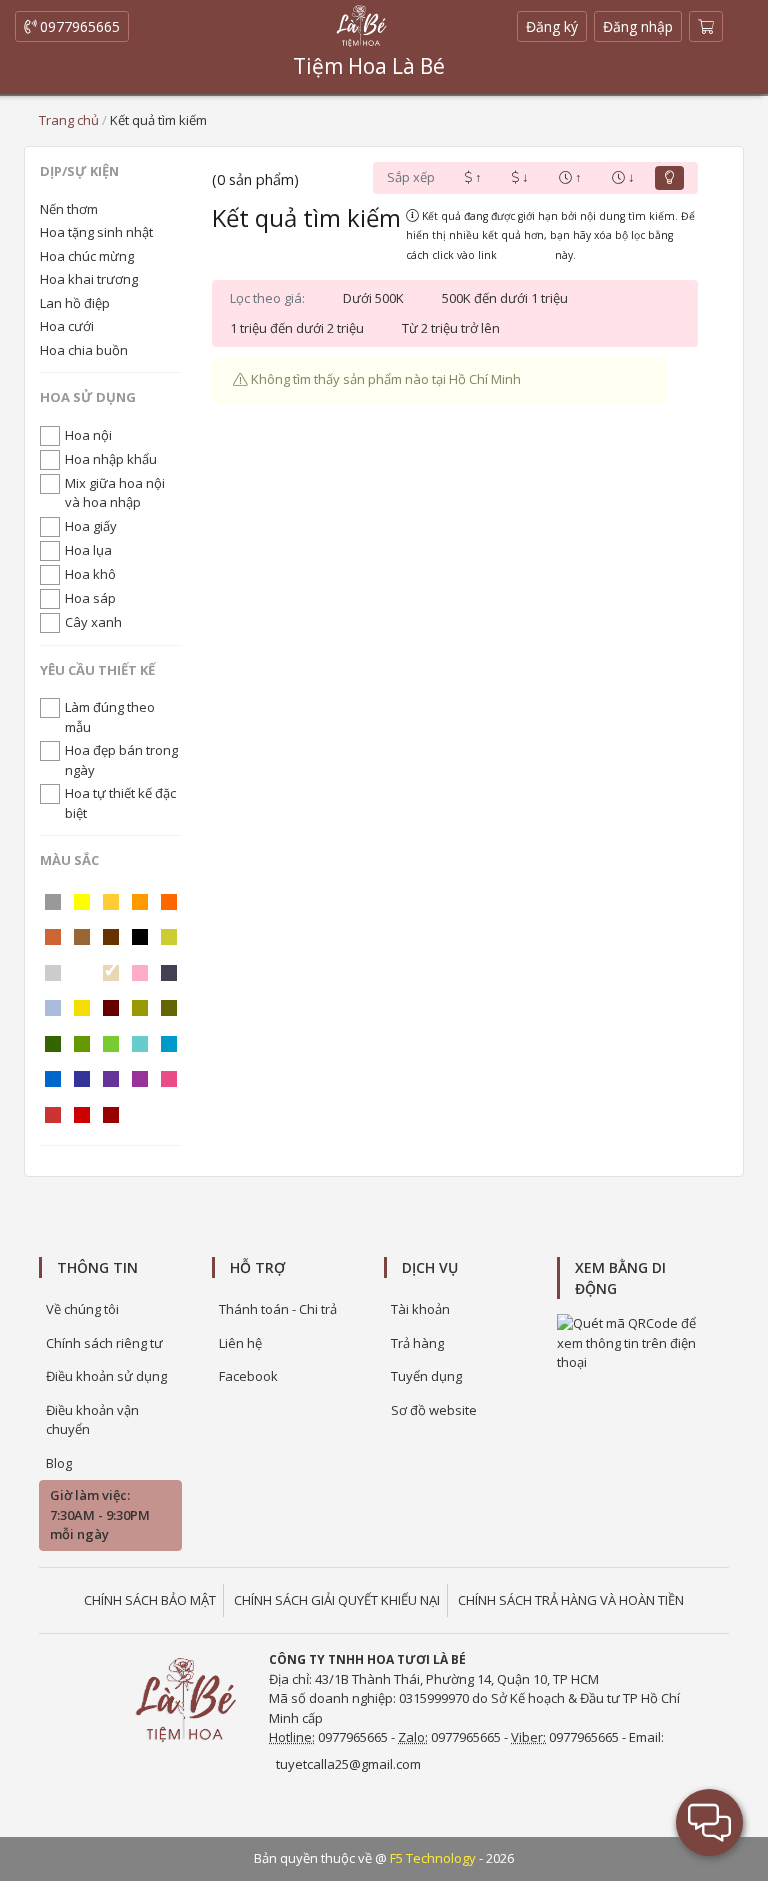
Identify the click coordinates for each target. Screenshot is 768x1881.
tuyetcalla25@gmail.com (348, 1764)
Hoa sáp (90, 598)
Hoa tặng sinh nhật (96, 232)
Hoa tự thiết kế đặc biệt (120, 803)
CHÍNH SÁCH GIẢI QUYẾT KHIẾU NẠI (337, 1600)
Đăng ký (556, 29)
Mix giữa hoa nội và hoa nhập (115, 493)
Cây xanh (93, 622)
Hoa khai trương (89, 279)
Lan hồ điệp (75, 303)
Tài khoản (420, 1309)
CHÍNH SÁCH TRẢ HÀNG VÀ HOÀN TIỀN (571, 1600)
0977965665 (78, 26)
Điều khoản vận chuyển (92, 1420)
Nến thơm (69, 209)
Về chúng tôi (82, 1309)
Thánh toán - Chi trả (278, 1309)
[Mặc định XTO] (669, 178)
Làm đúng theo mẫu (110, 717)
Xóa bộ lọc (526, 255)
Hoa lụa (88, 550)
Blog (59, 1463)
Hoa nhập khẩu (111, 459)
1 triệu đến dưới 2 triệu (297, 328)
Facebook (248, 1376)
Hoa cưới (67, 326)
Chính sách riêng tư (104, 1343)
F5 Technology (433, 1858)
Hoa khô (90, 574)
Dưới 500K (373, 298)
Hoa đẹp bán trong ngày (121, 760)
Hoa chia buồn (84, 350)
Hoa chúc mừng (87, 256)
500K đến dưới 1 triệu (505, 298)
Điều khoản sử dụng (106, 1376)
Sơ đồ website (434, 1410)
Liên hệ (240, 1343)
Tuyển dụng (426, 1376)
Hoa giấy (91, 526)
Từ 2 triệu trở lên (451, 328)
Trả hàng (417, 1343)
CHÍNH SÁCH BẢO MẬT (150, 1600)
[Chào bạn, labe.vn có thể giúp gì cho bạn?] (709, 1822)
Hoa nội (88, 435)
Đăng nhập (638, 26)
